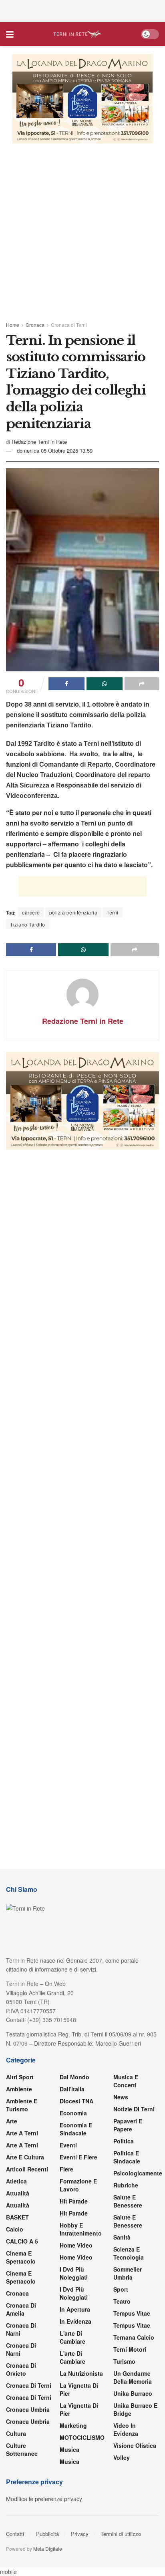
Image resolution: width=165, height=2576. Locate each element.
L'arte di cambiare (72, 2337)
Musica (69, 2449)
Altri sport (20, 2077)
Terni (113, 912)
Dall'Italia (72, 2089)
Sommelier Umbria (128, 2273)
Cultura (16, 2433)
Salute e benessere (128, 2201)
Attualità (18, 2193)
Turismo (124, 2361)
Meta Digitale (48, 2549)
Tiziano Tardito (28, 924)
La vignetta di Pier (79, 2389)
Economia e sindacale (76, 2129)
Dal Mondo (74, 2077)
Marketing (73, 2425)
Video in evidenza (126, 2429)
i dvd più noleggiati (74, 2273)
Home (13, 325)
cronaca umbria (28, 2421)
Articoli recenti (27, 2169)
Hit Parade (74, 2201)
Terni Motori (130, 2349)
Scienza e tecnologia (129, 2253)
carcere (31, 912)
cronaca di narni (21, 2329)
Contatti (15, 2534)
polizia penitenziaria (73, 912)
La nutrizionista (81, 2373)
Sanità (122, 2237)
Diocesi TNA (76, 2101)
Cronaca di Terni (69, 325)
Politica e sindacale (127, 2157)
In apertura (75, 2309)
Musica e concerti (126, 2081)
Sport (121, 2289)
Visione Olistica (135, 2445)
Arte (12, 2121)
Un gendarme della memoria (133, 2377)
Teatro (122, 2301)
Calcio (15, 2229)
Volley (122, 2457)
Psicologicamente (138, 2173)
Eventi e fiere (78, 2157)
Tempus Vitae (132, 2313)
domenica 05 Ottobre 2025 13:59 (55, 450)
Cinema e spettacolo (21, 2257)
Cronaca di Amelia (21, 2309)
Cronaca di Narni (21, 2349)
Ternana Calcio (134, 2337)
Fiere (66, 2169)
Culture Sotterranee (22, 2449)
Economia (73, 2113)
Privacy (80, 2534)
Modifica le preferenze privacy (44, 2499)
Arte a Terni (22, 2133)
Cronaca (35, 325)
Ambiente (19, 2089)
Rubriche (126, 2185)
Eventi (68, 2145)
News (121, 2097)
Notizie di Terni (134, 2109)
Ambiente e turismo (22, 2105)
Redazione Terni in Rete (39, 442)
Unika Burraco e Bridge (135, 2409)
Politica (124, 2141)
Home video (76, 2245)
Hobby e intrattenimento (81, 2229)
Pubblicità (47, 2534)
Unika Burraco (133, 2393)
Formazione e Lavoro (78, 2185)
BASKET (17, 2217)
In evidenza (75, 2321)
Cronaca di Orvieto (21, 2369)
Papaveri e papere (128, 2125)
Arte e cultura (25, 2157)
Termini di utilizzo (121, 2534)
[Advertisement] (82, 10)
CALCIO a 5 (22, 2241)
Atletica (16, 2181)
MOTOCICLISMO (82, 2437)
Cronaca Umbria (28, 2409)
